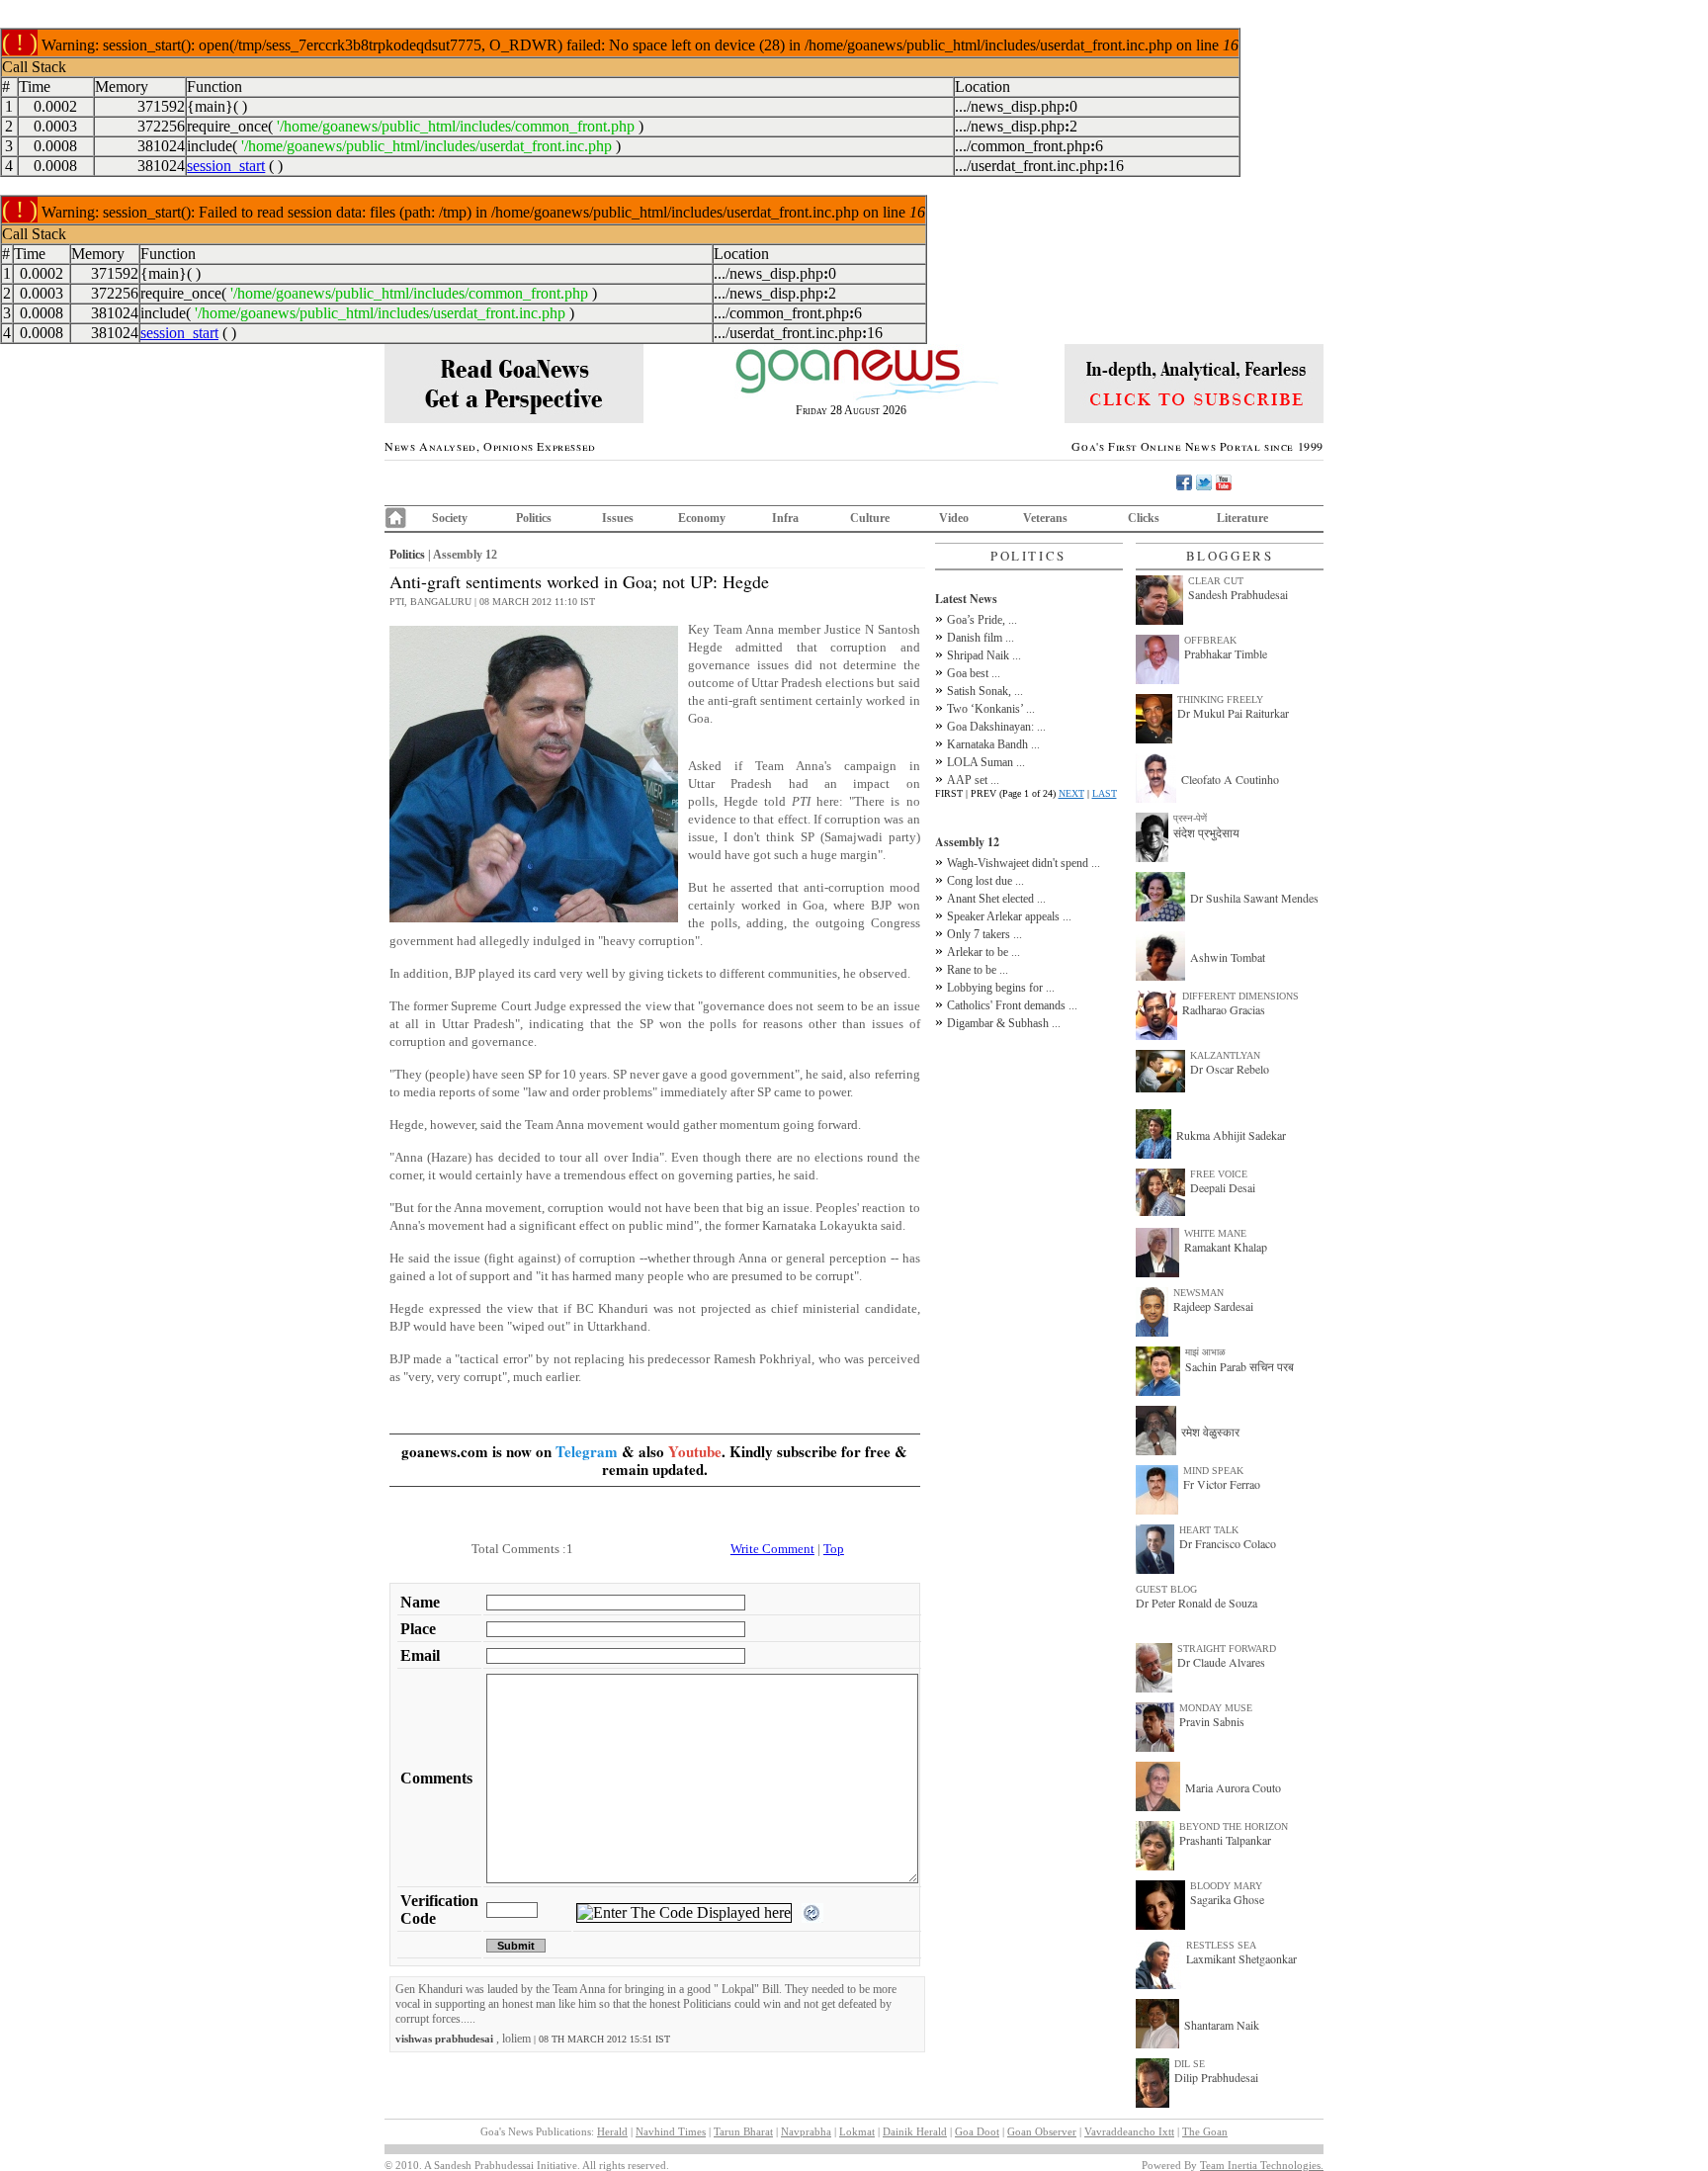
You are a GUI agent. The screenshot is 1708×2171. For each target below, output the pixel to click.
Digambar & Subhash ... (1004, 1023)
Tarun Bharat (743, 2131)
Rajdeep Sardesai (1213, 1306)
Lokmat (857, 2131)
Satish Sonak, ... (985, 691)
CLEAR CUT (1216, 581)
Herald (612, 2131)
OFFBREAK (1210, 640)
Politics (534, 518)
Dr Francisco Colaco (1228, 1543)
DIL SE (1190, 2064)
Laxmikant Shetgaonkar (1241, 1958)
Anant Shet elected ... (996, 899)
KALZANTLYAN (1225, 1055)
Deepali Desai (1223, 1187)
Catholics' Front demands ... (1012, 1005)
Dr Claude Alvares (1221, 1662)
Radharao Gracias (1224, 1009)
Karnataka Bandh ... (993, 744)
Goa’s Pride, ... (982, 620)
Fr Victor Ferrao (1222, 1484)
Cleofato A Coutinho (1230, 779)
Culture (870, 518)
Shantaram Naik (1222, 2025)
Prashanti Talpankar (1225, 1840)
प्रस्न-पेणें (1190, 818)
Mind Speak (1213, 1471)
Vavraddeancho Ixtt (1129, 2131)
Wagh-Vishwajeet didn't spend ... (1024, 863)
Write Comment (772, 1549)
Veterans (1045, 518)
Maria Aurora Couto (1233, 1787)
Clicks (1144, 518)
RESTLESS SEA (1221, 1945)
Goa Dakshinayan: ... (996, 727)
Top (834, 1549)
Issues (618, 518)
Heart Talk (1209, 1530)
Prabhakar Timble (1226, 653)
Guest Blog (1166, 1589)
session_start (226, 166)
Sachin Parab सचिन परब (1239, 1366)
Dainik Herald (915, 2131)
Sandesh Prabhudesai (1238, 594)
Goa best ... (974, 673)
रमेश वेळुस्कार (1210, 1432)
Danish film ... (981, 638)
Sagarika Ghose (1227, 1899)
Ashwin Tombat (1228, 957)
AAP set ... (973, 780)
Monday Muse (1216, 1708)
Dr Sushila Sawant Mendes (1254, 898)
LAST (1105, 793)
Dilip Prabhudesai (1216, 2077)
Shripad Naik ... (984, 655)
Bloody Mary (1226, 1886)
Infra (785, 518)
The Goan (1205, 2131)
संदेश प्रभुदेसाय (1206, 832)
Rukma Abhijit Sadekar (1231, 1135)
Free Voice (1219, 1174)
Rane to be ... (978, 970)
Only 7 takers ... (984, 934)
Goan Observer (1042, 2131)
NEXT (1071, 793)
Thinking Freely (1220, 699)
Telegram (587, 1451)
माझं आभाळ (1205, 1352)
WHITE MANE (1215, 1233)
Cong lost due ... (985, 881)
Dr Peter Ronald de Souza (1196, 1603)
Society (450, 518)
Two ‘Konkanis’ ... (991, 709)
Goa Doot (977, 2131)
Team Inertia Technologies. (1262, 2165)
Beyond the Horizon (1234, 1826)
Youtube (695, 1451)
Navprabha (806, 2131)
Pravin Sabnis (1212, 1721)
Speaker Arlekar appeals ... (1009, 916)
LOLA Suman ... (986, 762)
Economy (702, 518)
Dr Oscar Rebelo (1230, 1069)
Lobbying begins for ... (1001, 988)
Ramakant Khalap (1226, 1247)
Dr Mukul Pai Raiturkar (1233, 713)
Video (954, 518)
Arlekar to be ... (983, 952)
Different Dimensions (1240, 996)
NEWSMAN (1198, 1293)
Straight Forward (1227, 1649)
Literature (1242, 518)
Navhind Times (671, 2131)
